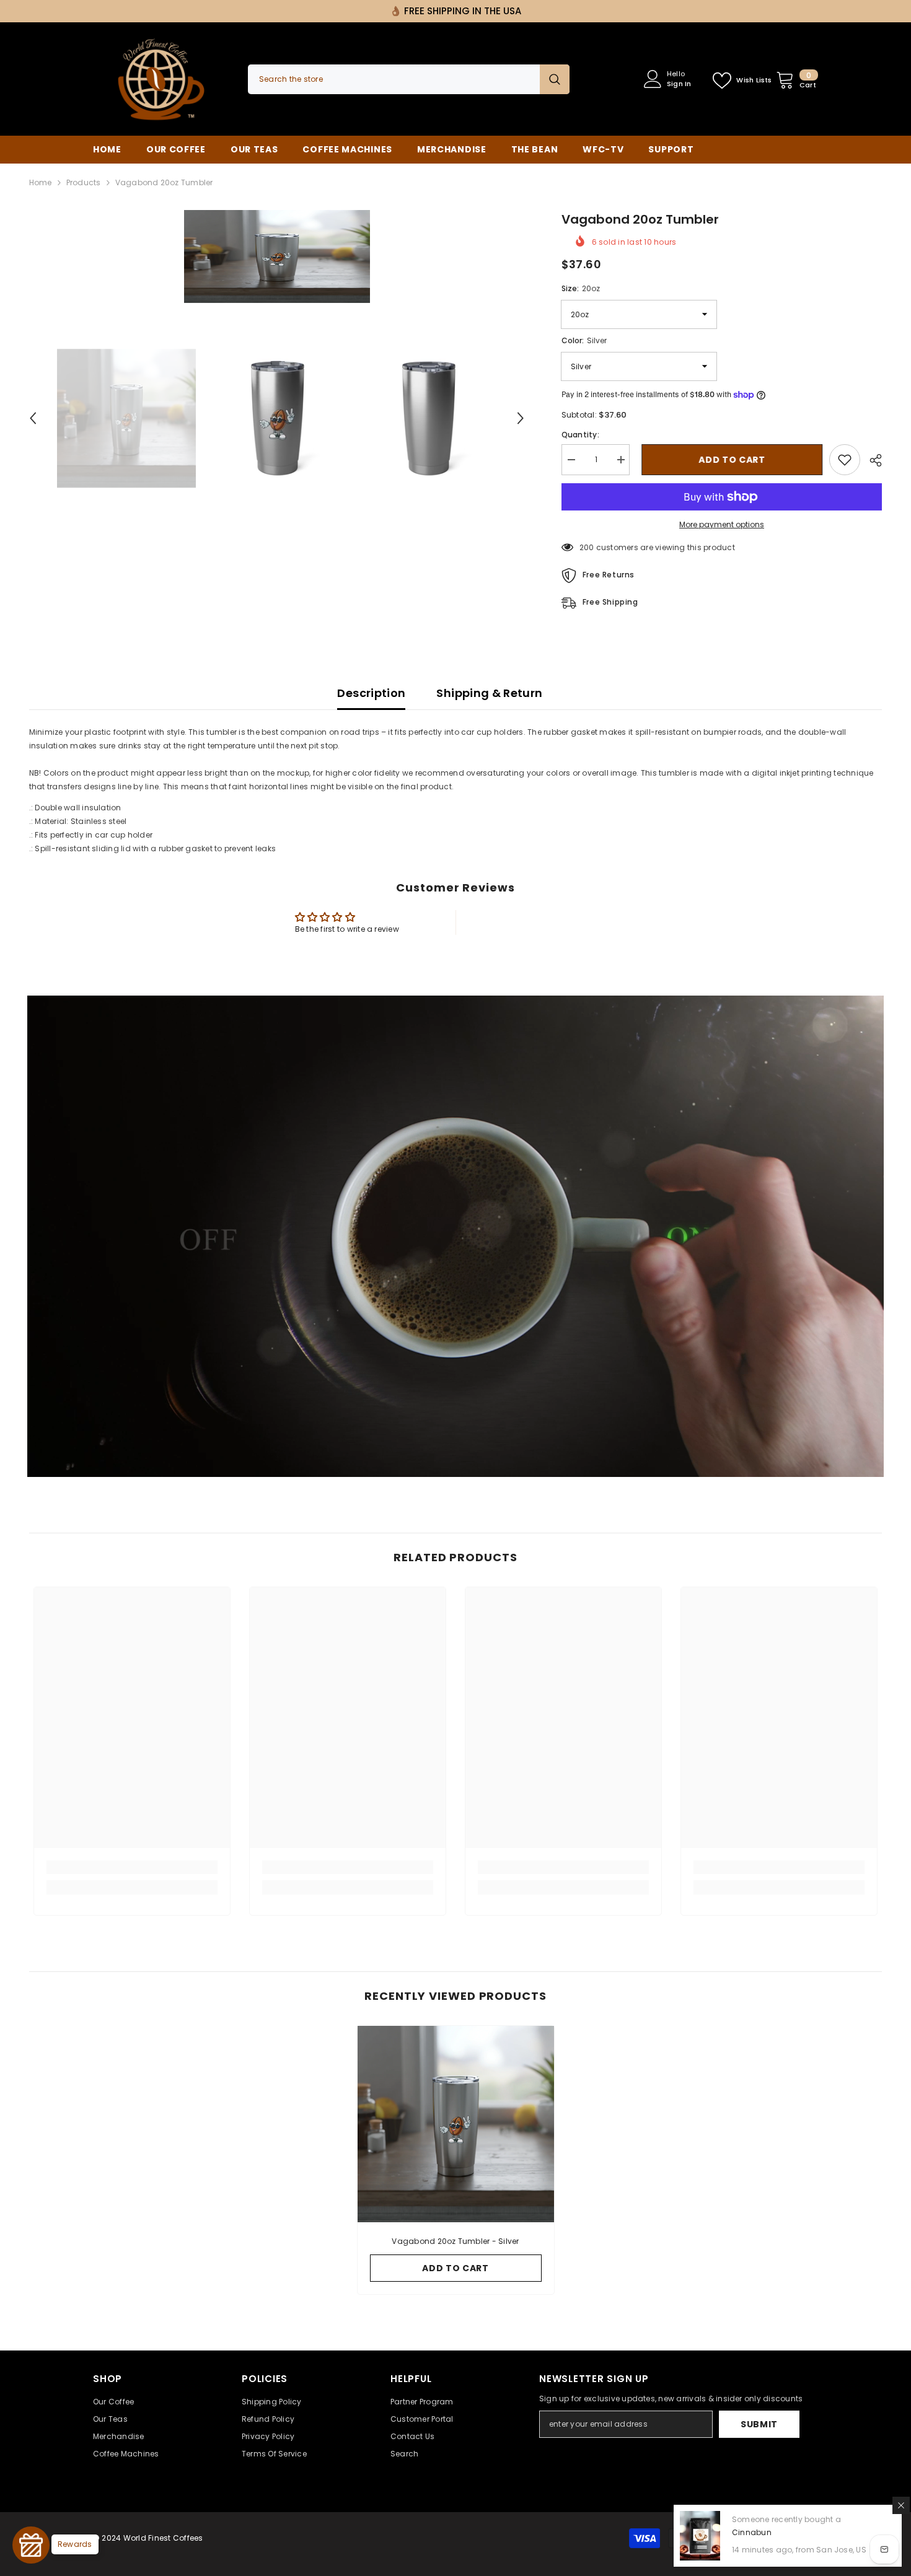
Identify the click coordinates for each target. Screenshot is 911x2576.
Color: (584, 340)
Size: (581, 288)
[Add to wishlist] (845, 460)
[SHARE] (871, 460)
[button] (33, 418)
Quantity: (580, 435)
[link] (132, 1867)
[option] (277, 256)
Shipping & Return (489, 693)
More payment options (722, 524)
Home (41, 182)
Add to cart (729, 460)
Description (371, 693)
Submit (759, 2424)
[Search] (409, 79)
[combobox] (394, 79)
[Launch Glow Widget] (31, 2545)
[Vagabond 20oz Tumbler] (456, 2124)
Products (84, 182)
